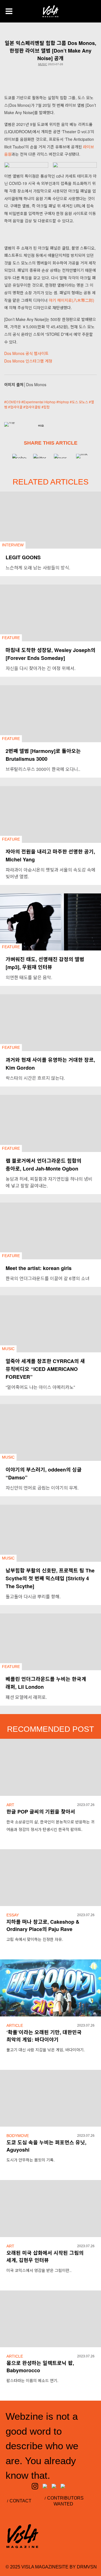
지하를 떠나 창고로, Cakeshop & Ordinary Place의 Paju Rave (43, 1925)
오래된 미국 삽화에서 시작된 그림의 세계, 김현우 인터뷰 (45, 2256)
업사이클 (16, 407)
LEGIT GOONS (23, 557)
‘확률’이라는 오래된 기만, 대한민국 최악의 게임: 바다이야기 (44, 2036)
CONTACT (20, 2501)
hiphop (64, 402)
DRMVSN (87, 2567)
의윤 (41, 426)
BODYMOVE (18, 2136)
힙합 (47, 407)
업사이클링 (33, 407)
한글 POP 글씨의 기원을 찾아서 (41, 1812)
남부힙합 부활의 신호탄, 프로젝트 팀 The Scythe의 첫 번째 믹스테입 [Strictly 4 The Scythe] (50, 1578)
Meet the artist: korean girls (39, 1268)
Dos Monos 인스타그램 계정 (28, 361)
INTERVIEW (13, 545)
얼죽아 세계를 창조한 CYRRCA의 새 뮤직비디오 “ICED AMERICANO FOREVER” (45, 1369)
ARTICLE (15, 2025)
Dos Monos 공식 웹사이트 (26, 353)
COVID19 (13, 402)
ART (10, 1805)
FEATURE (11, 638)
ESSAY (13, 1915)
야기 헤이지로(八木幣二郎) (72, 300)
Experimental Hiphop (39, 402)
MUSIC (43, 64)
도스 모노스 (80, 402)
